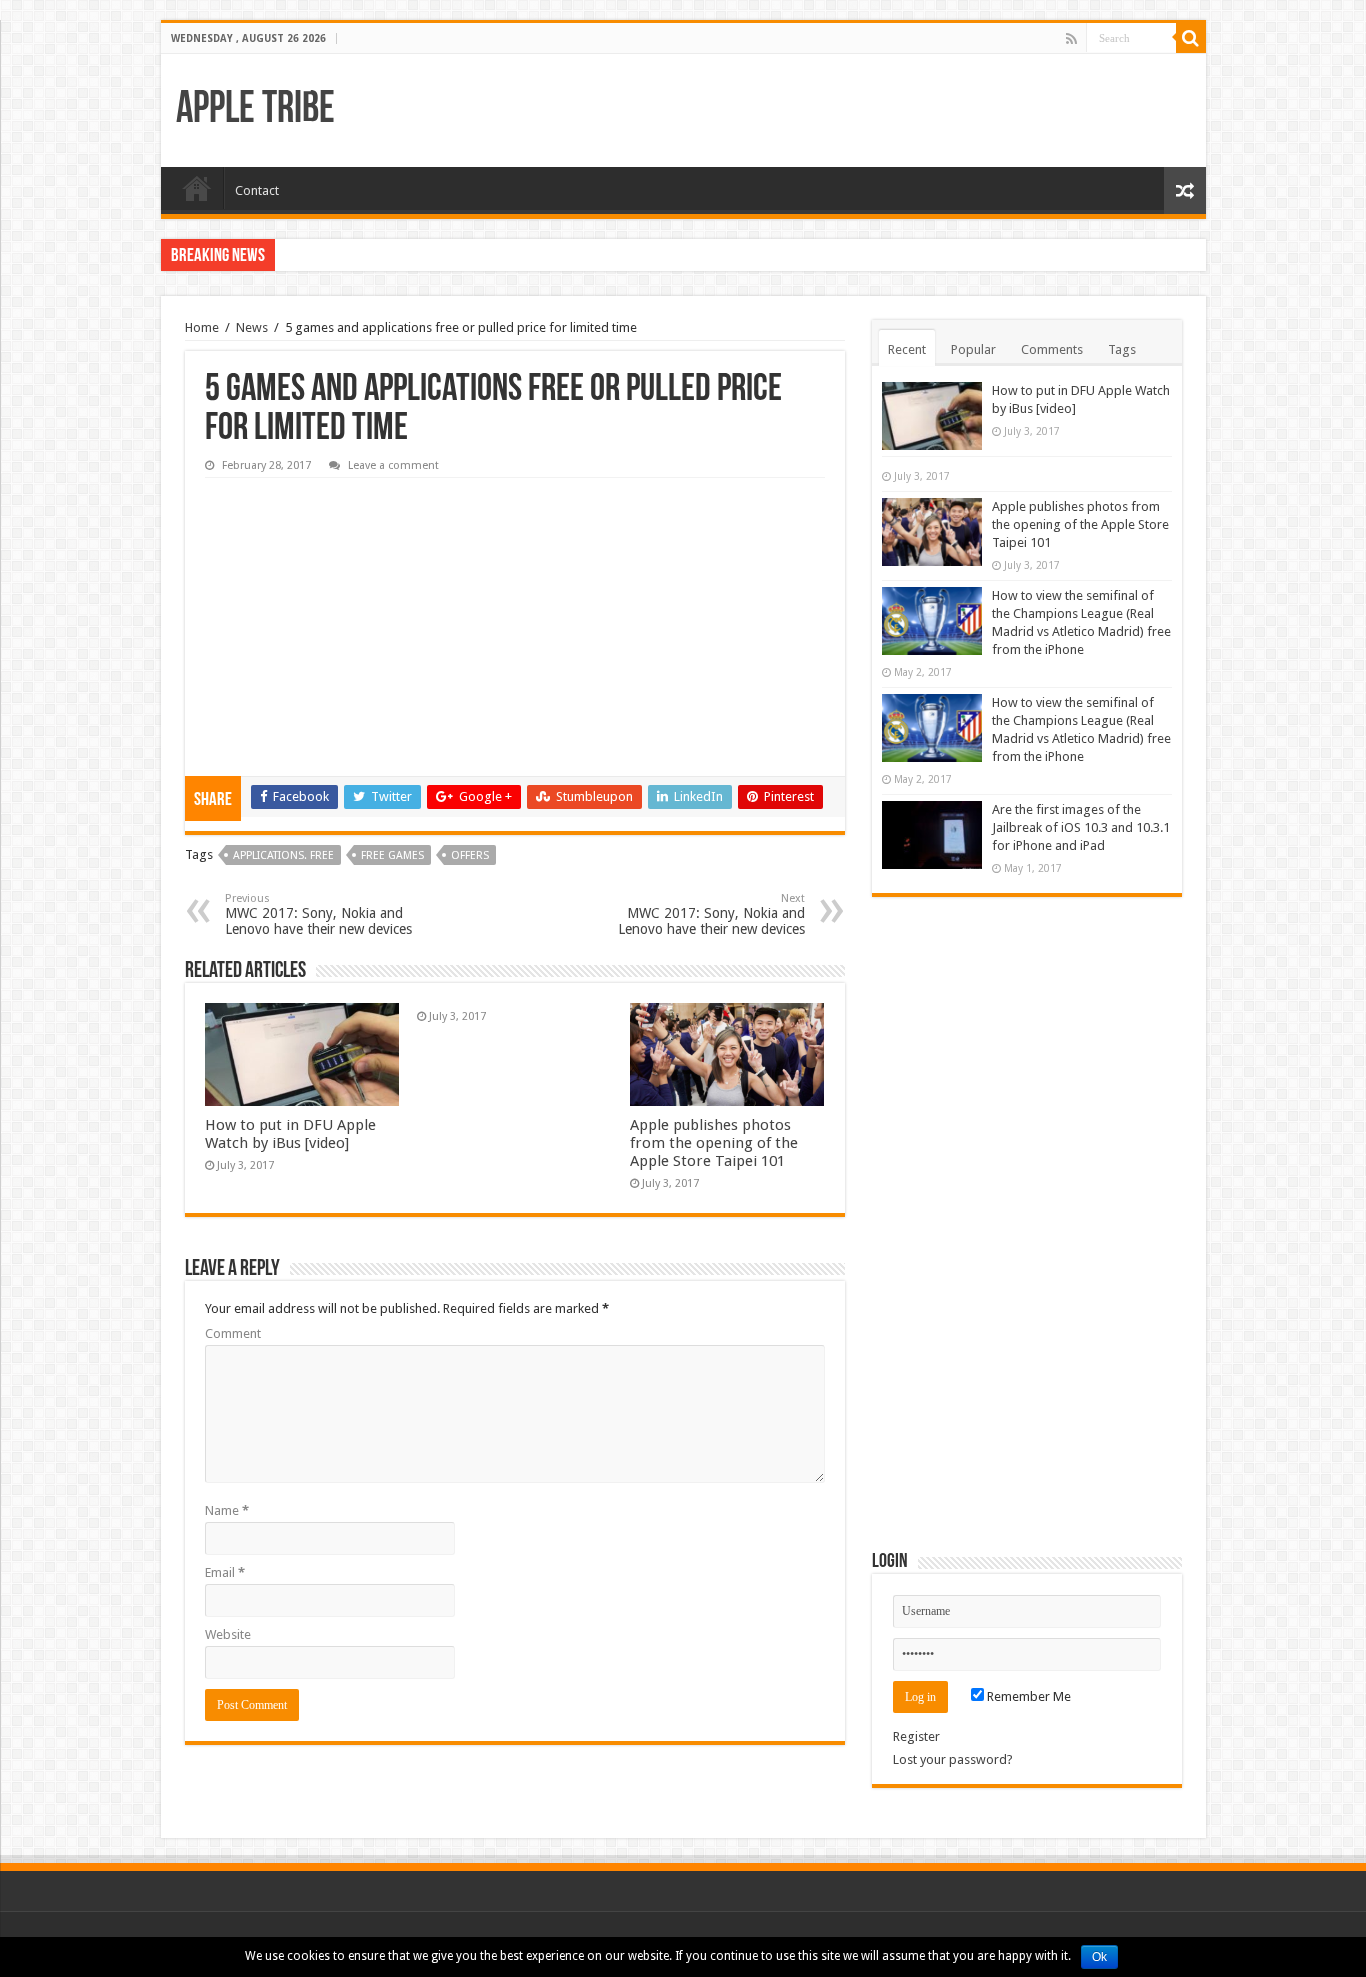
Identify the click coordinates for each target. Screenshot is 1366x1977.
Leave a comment (393, 465)
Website (228, 1634)
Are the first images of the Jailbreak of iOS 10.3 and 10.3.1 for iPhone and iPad (1081, 827)
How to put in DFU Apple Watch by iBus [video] (290, 1134)
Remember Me (1027, 1696)
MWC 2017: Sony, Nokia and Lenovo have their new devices (318, 914)
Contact (257, 190)
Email (225, 1572)
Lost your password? (953, 1759)
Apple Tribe (255, 110)
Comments (1052, 349)
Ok (1099, 1957)
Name (227, 1510)
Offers (470, 855)
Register (916, 1736)
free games (392, 855)
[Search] (1191, 38)
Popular (973, 349)
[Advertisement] (355, 613)
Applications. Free (283, 855)
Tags (1122, 349)
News (252, 327)
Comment (233, 1333)
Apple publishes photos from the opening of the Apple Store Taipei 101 (714, 1143)
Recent (907, 349)
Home (197, 188)
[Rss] (1071, 39)
